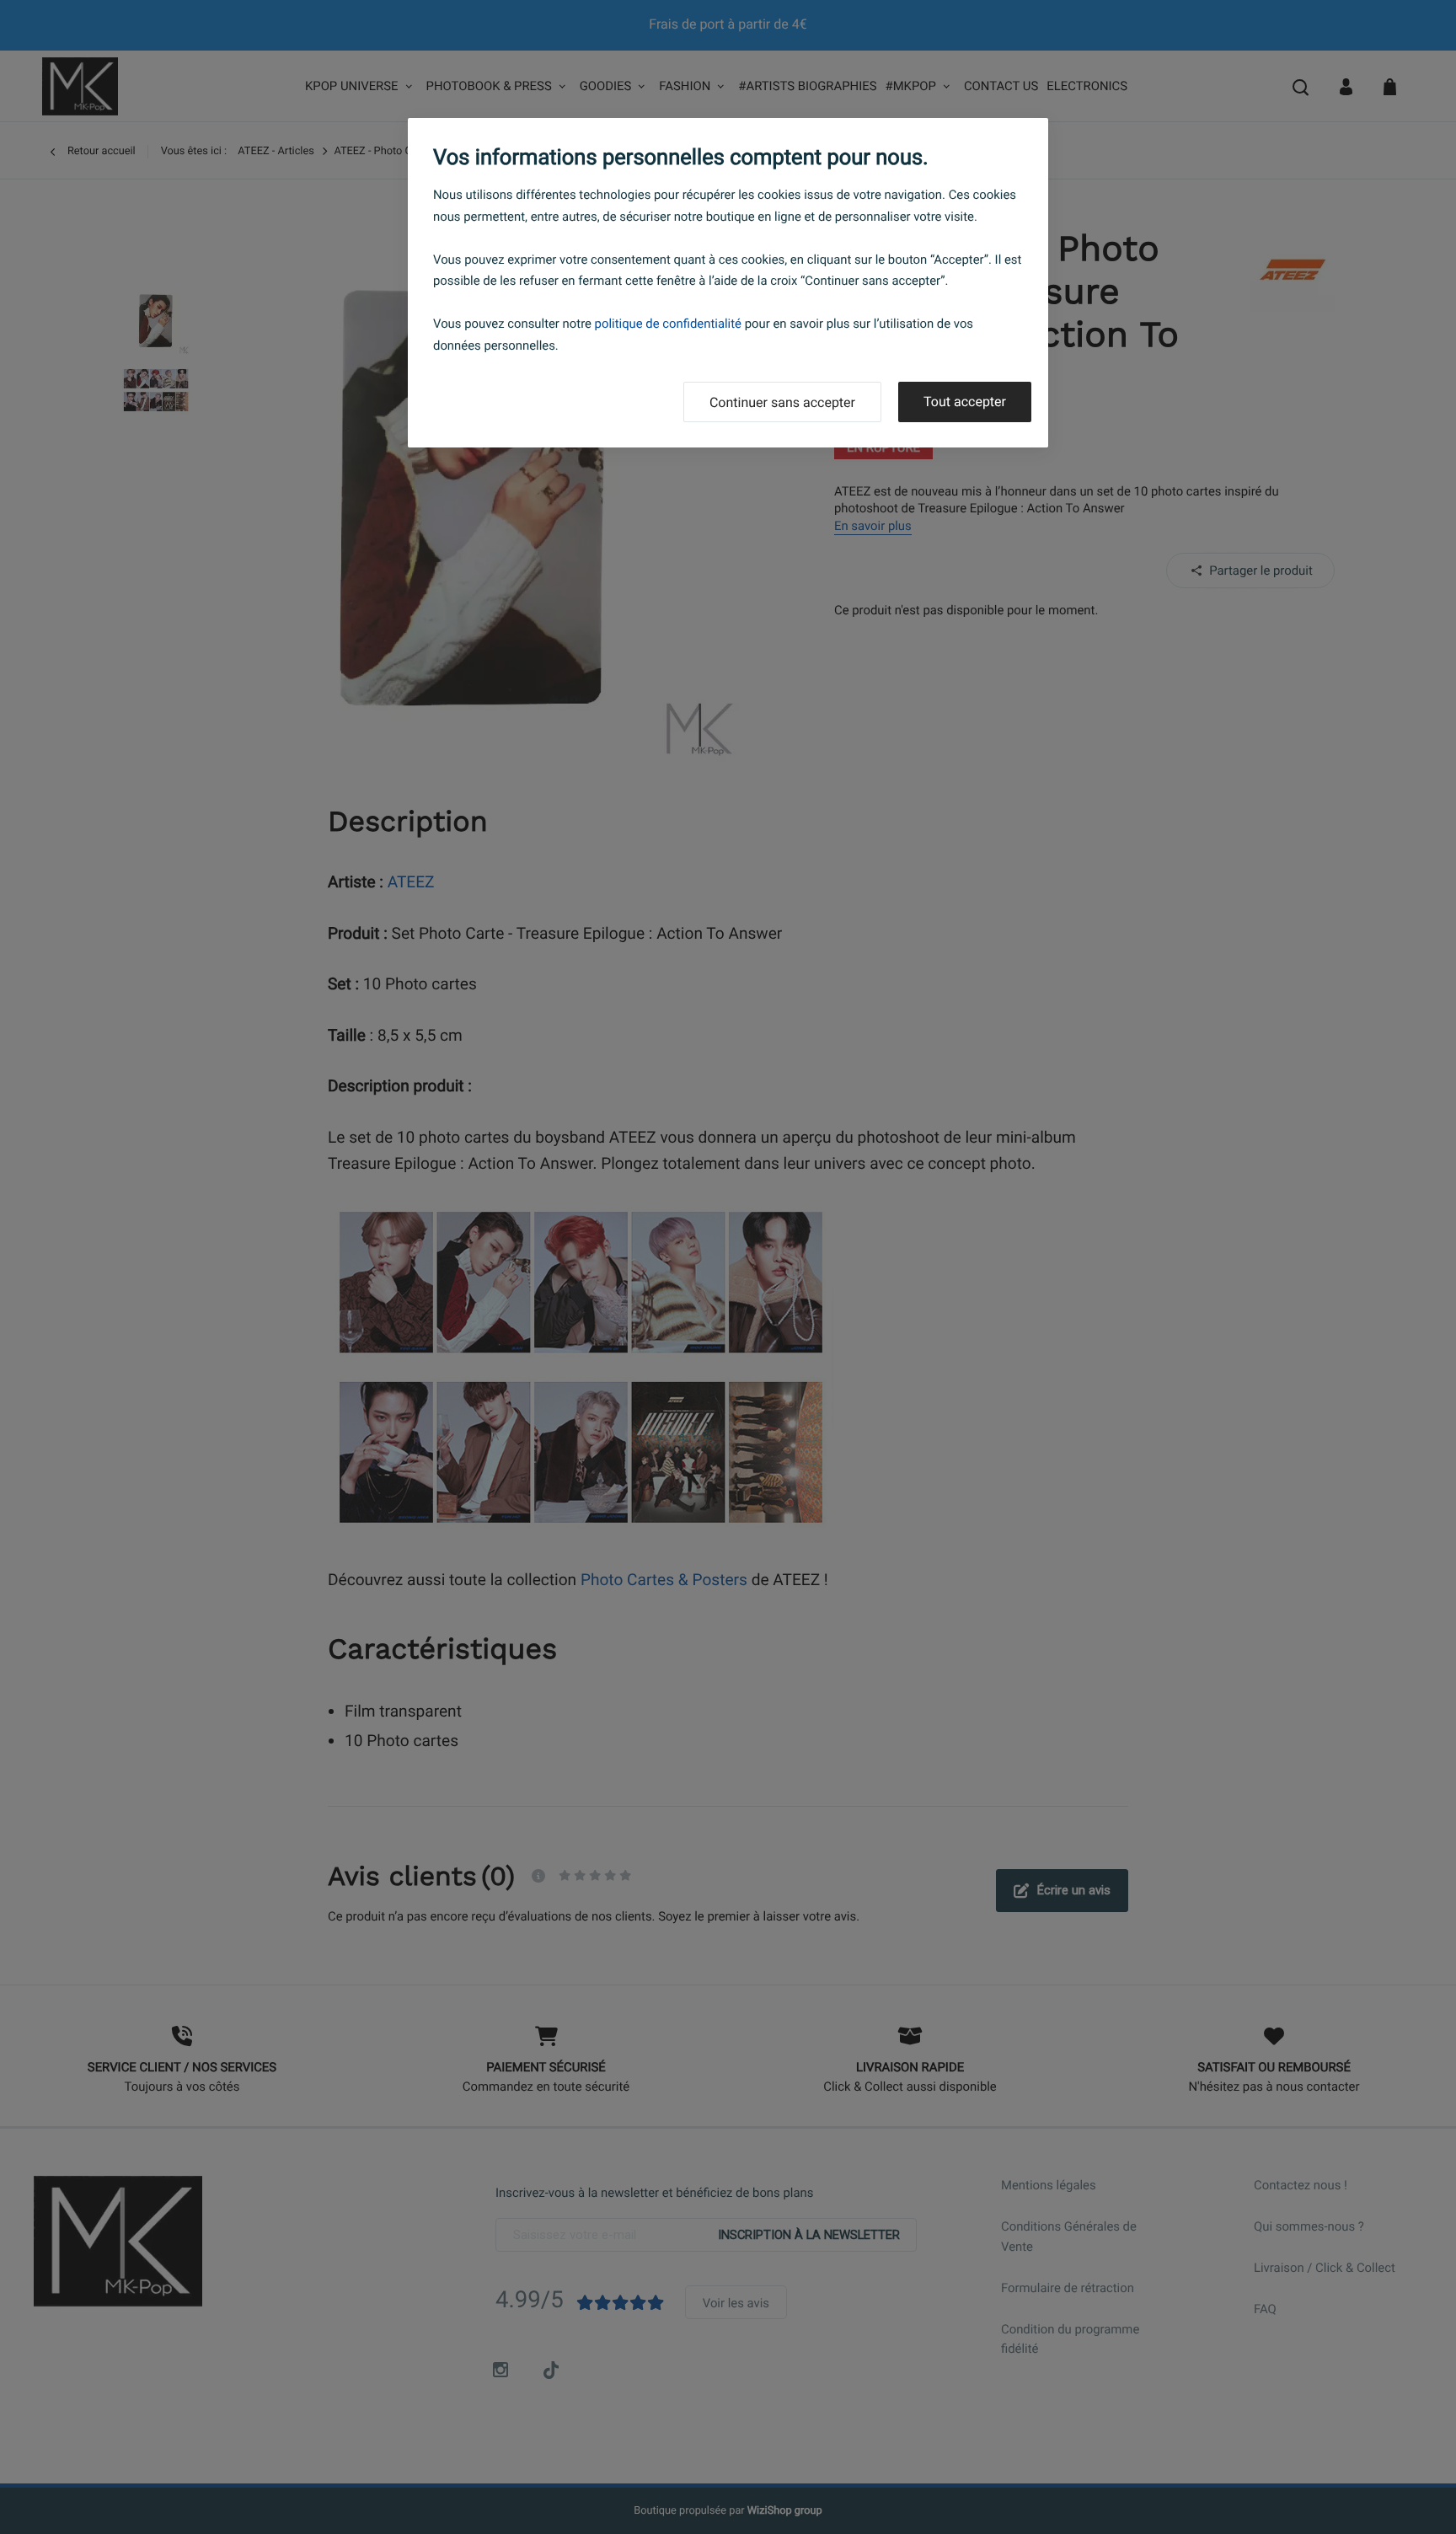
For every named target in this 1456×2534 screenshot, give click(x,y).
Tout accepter (965, 402)
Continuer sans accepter (782, 402)
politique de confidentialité (668, 324)
